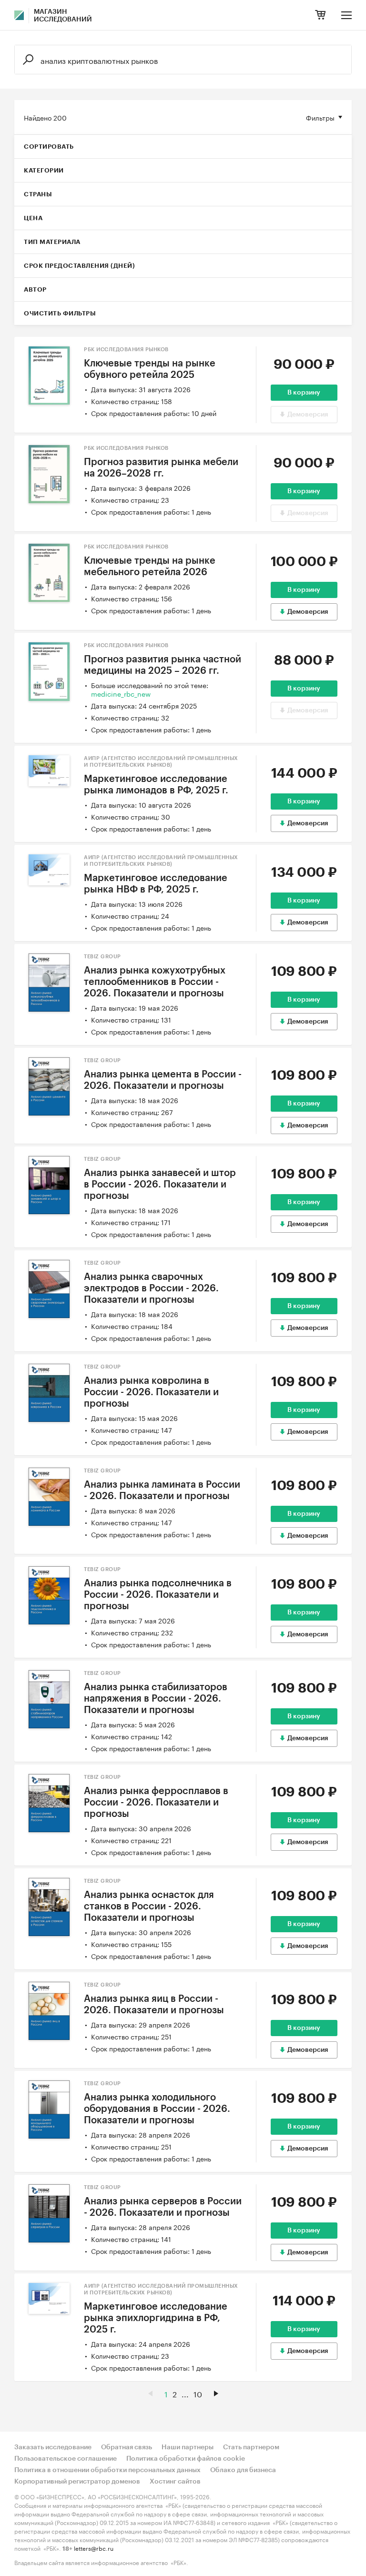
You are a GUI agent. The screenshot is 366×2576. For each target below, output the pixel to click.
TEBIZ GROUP (102, 957)
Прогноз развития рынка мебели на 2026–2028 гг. (161, 468)
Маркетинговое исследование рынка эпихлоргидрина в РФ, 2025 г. (156, 2318)
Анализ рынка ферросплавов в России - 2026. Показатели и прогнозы (156, 1803)
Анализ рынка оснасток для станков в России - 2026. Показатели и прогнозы (149, 1907)
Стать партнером (251, 2447)
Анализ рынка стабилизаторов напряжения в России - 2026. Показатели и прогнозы (156, 1699)
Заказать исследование (53, 2447)
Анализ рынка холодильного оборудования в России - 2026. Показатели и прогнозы (157, 2109)
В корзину (304, 393)
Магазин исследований (63, 16)
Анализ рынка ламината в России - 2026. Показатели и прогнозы (162, 1491)
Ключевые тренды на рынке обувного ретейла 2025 (150, 369)
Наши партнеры (188, 2447)
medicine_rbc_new (121, 693)
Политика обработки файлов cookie (186, 2459)
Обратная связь (127, 2447)
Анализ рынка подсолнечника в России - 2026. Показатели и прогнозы (158, 1595)
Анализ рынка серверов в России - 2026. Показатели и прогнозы (163, 2207)
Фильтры (320, 117)
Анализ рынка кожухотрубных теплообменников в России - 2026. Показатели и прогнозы (155, 982)
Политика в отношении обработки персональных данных (107, 2470)
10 (198, 2393)
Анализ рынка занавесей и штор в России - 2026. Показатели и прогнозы (160, 1185)
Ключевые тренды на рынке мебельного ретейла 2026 (150, 567)
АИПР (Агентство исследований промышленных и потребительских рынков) (161, 762)
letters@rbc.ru (94, 2548)
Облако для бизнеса (243, 2470)
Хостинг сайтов (175, 2482)
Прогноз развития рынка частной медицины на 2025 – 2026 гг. (163, 665)
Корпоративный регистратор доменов (77, 2482)
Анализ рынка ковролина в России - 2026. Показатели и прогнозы (151, 1392)
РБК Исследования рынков (126, 350)
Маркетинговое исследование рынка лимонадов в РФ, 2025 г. (156, 785)
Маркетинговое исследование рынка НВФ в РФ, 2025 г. (156, 884)
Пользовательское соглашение (66, 2459)
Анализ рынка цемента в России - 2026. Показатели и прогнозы (163, 1080)
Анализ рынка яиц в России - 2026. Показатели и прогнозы (154, 2005)
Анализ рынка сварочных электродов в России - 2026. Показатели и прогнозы (151, 1288)
